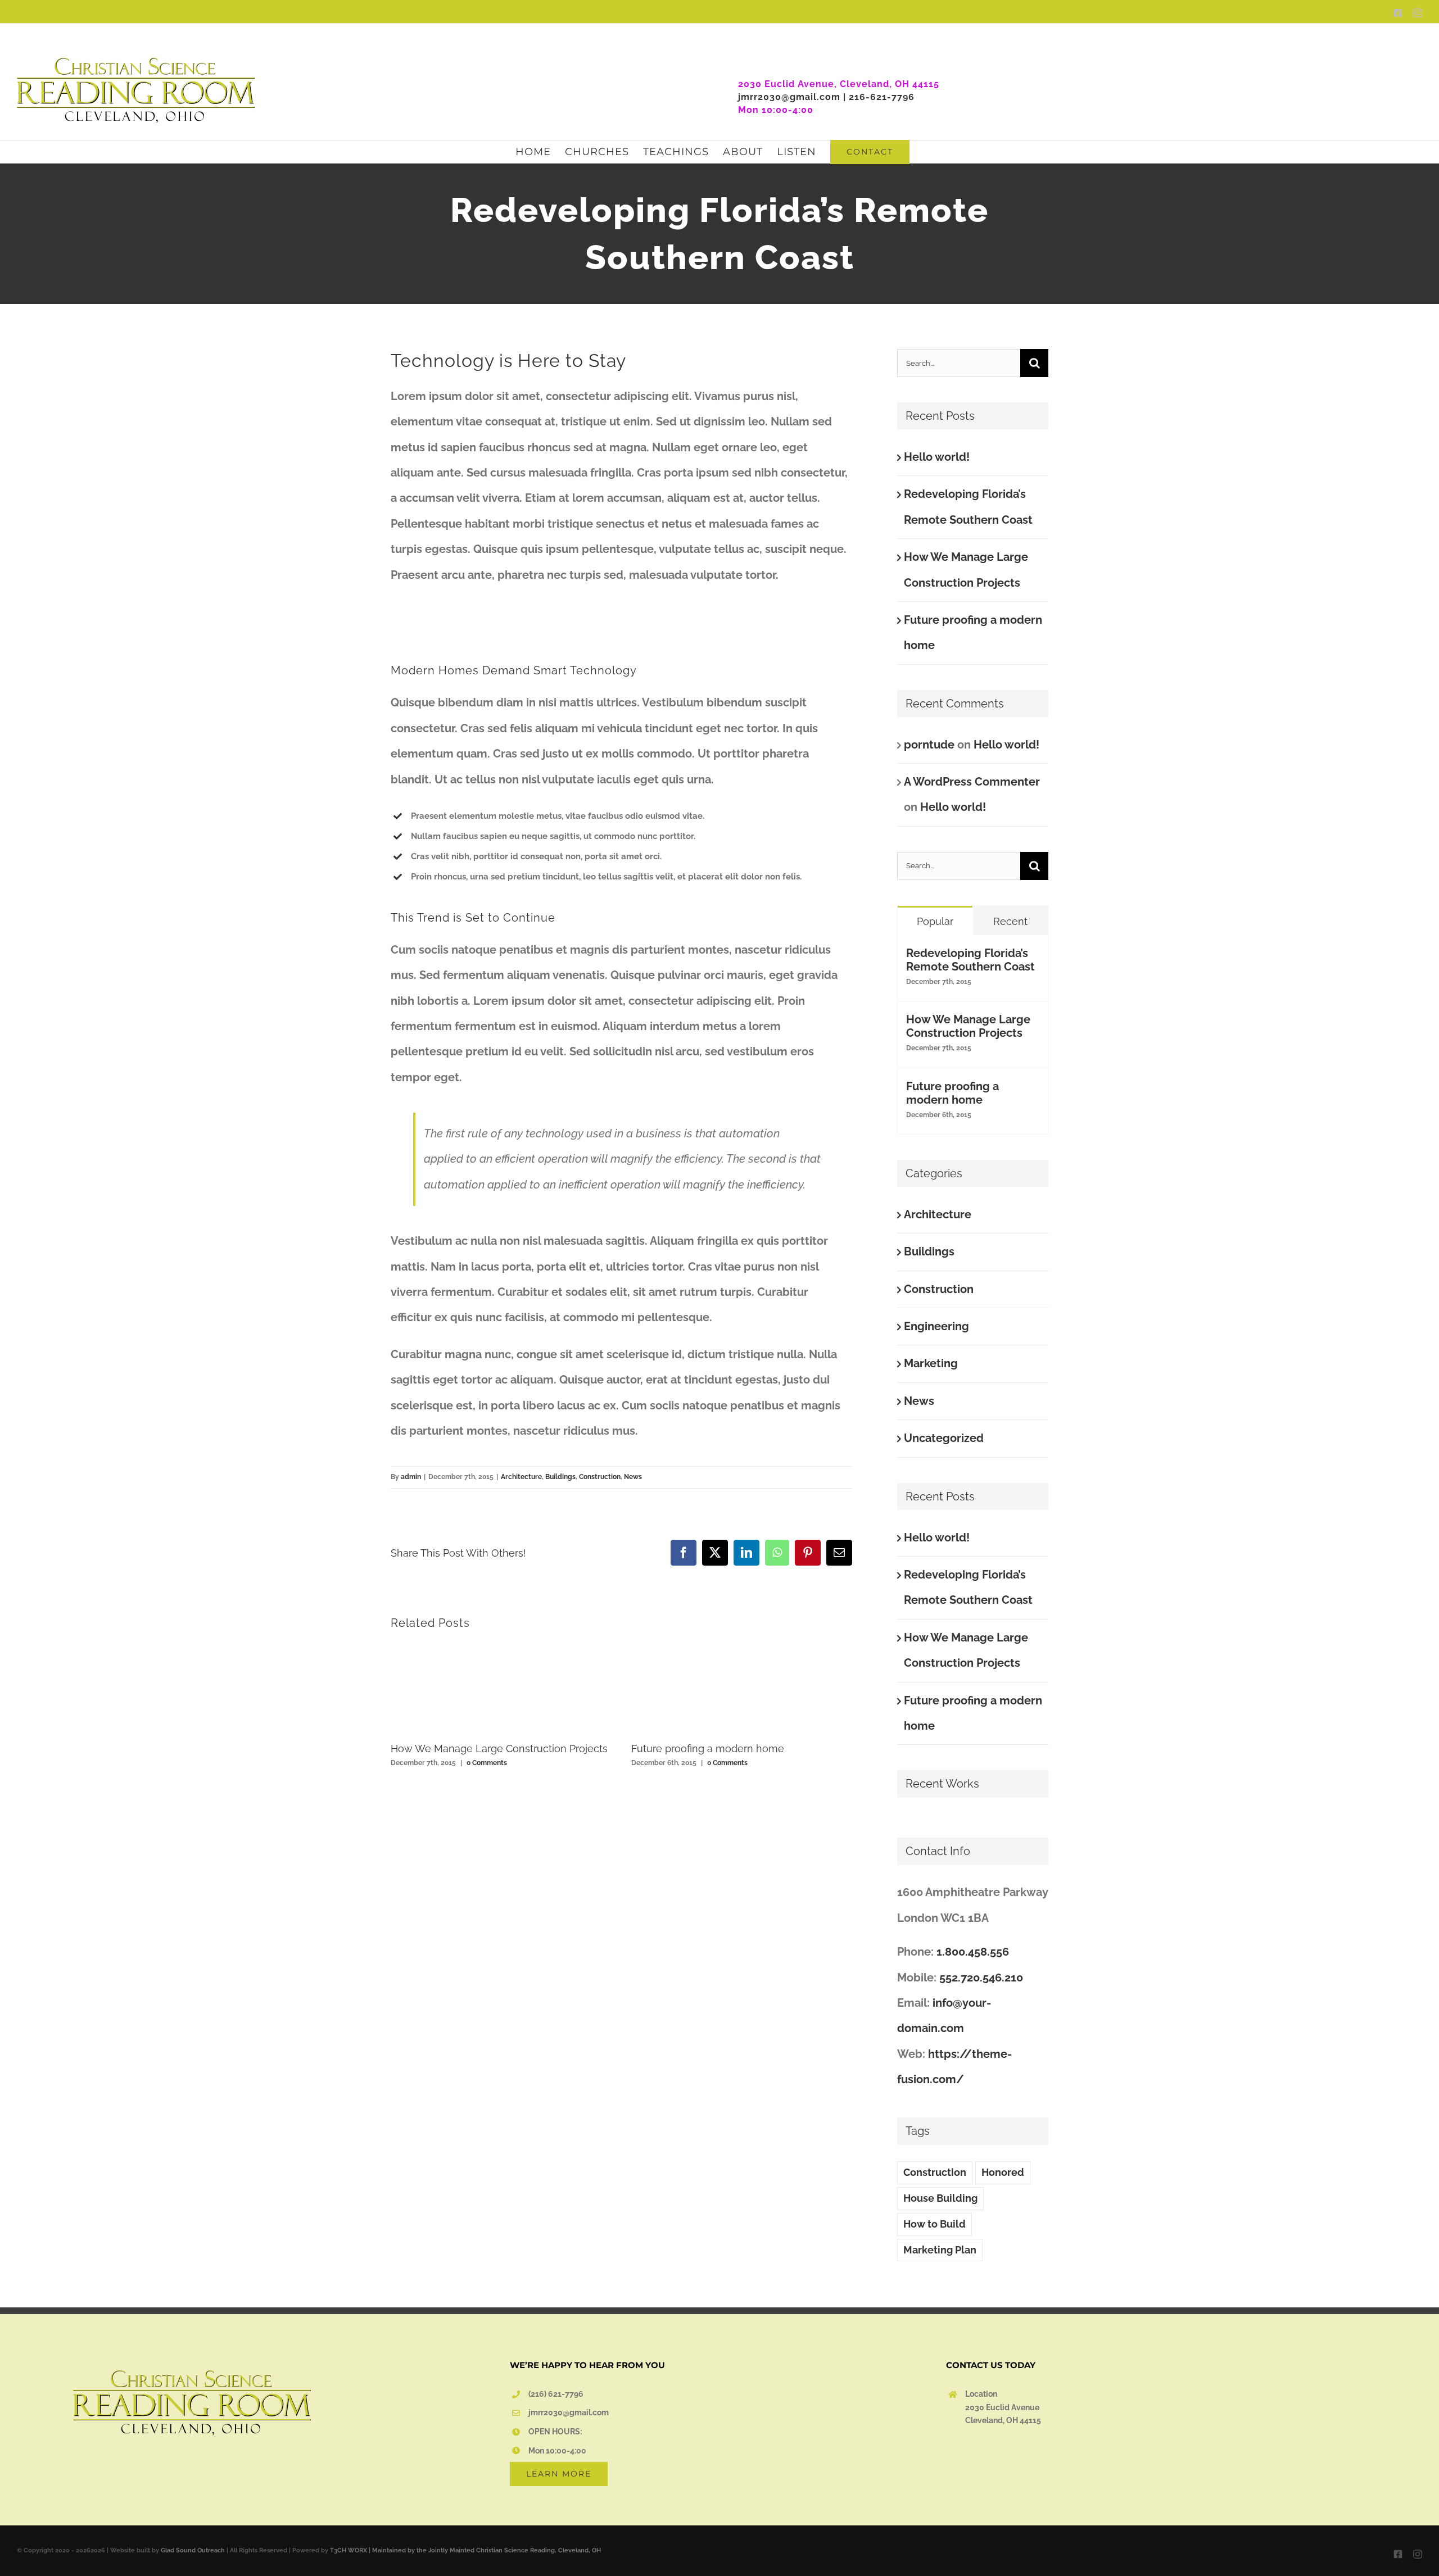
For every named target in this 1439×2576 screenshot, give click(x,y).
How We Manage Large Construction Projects (499, 1749)
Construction (600, 1477)
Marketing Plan (940, 2250)
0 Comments (487, 1763)
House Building (940, 2198)
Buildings (560, 1477)
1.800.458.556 (973, 1952)
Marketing (931, 1363)
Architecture (521, 1477)
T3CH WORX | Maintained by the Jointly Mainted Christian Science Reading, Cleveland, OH (465, 2550)
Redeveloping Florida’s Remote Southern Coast (970, 960)
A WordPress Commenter (972, 782)
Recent (1010, 921)
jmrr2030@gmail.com (569, 2412)
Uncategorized (944, 1438)
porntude (929, 745)
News (633, 1477)
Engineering (936, 1326)
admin (411, 1477)
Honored (1003, 2172)
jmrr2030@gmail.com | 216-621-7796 (826, 97)
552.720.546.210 (981, 1978)
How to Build (935, 2224)
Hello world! (937, 457)
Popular (935, 921)
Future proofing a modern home (708, 1749)
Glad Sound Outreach (193, 2550)
